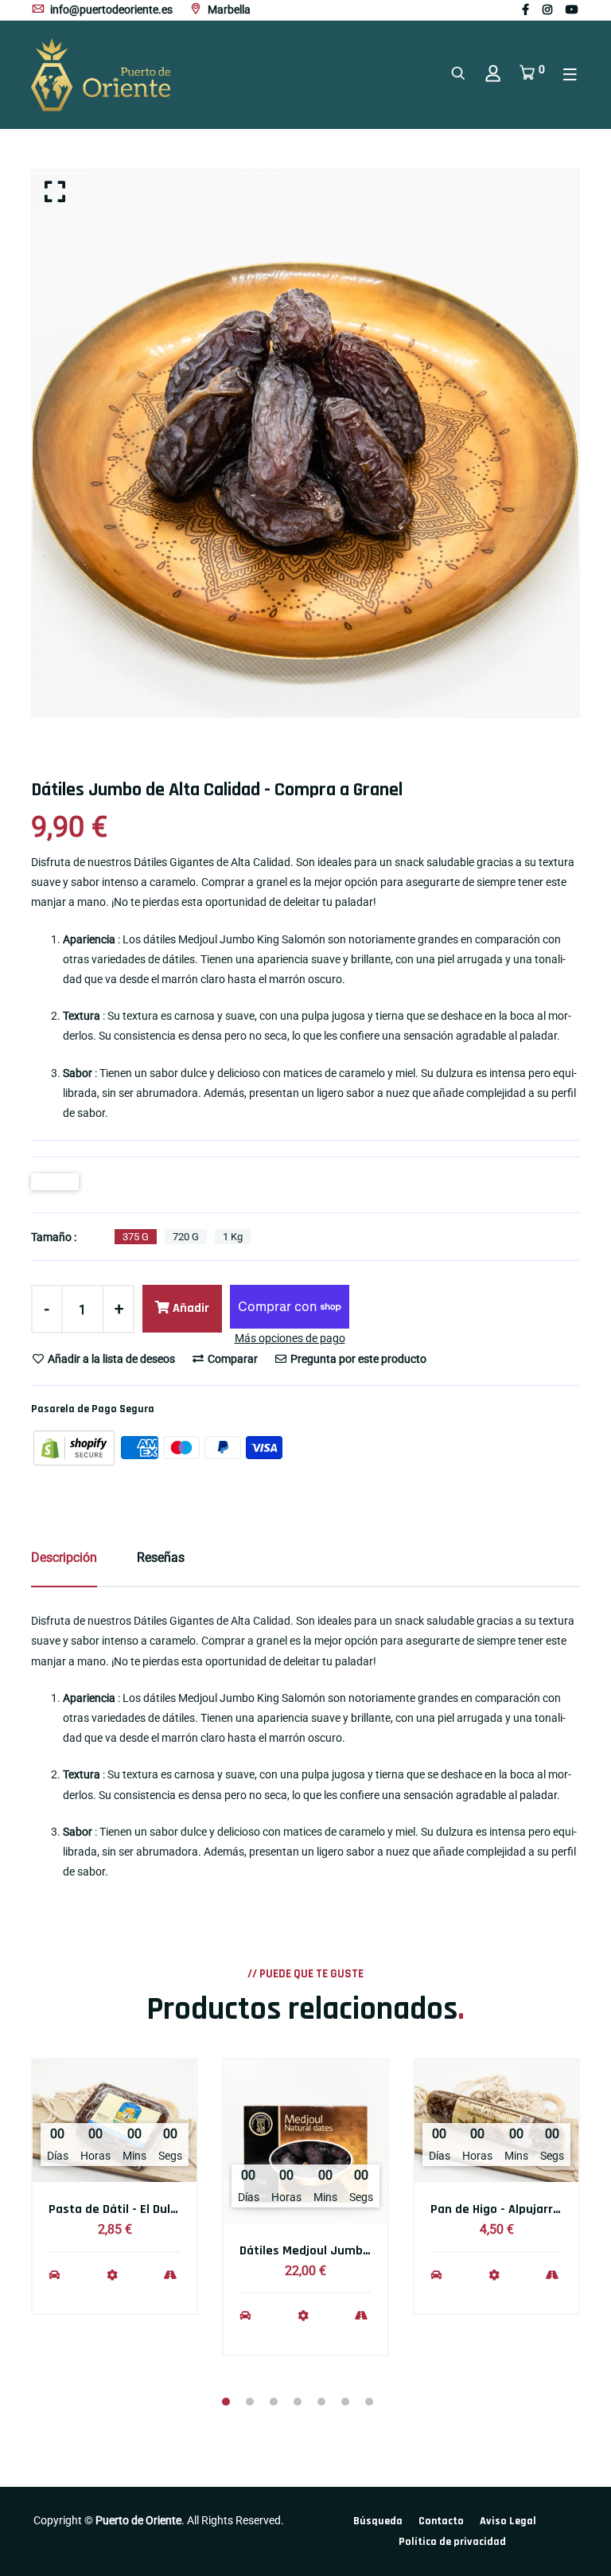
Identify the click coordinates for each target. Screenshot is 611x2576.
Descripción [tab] (64, 1557)
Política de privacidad (452, 2542)
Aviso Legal (508, 2521)
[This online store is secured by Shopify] (75, 1446)
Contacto (441, 2521)
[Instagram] (547, 10)
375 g (136, 1237)
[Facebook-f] (525, 10)
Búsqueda (378, 2521)
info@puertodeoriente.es (110, 10)
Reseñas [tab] (161, 1557)
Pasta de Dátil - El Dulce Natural (138, 2209)
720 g (186, 1237)
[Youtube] (572, 10)
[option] (305, 443)
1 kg (233, 1237)
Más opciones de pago (290, 1338)
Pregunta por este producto (357, 1359)
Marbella (228, 10)
